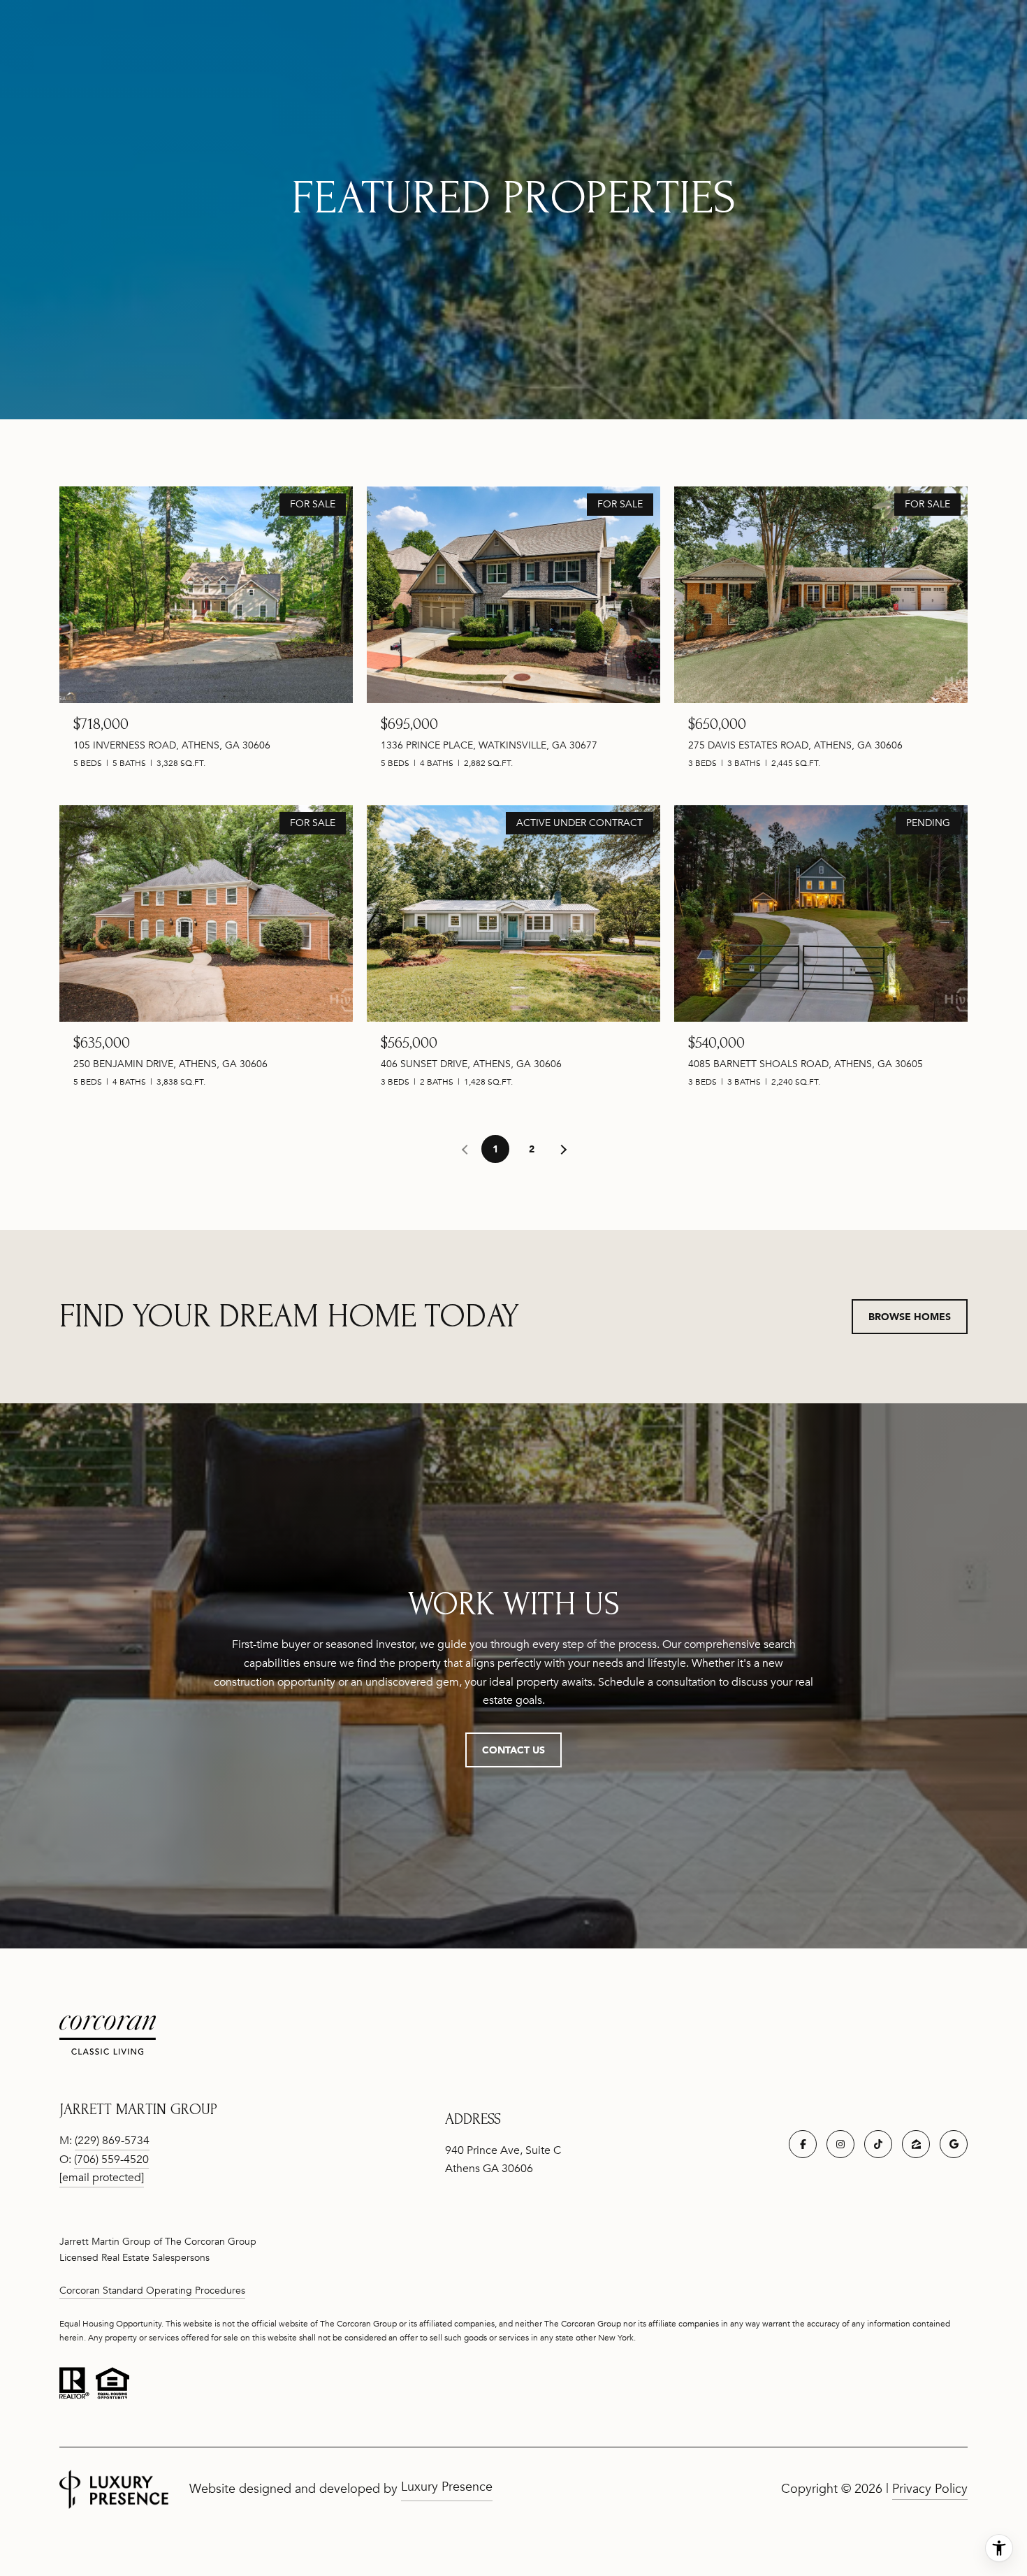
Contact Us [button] (513, 1750)
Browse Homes (910, 1316)
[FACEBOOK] (803, 2144)
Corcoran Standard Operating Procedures (152, 2291)
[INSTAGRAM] (840, 2144)
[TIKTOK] (878, 2144)
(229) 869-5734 (112, 2141)
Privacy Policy (930, 2489)
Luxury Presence (447, 2487)
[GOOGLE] (954, 2144)
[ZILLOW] (916, 2144)
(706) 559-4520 (111, 2159)
